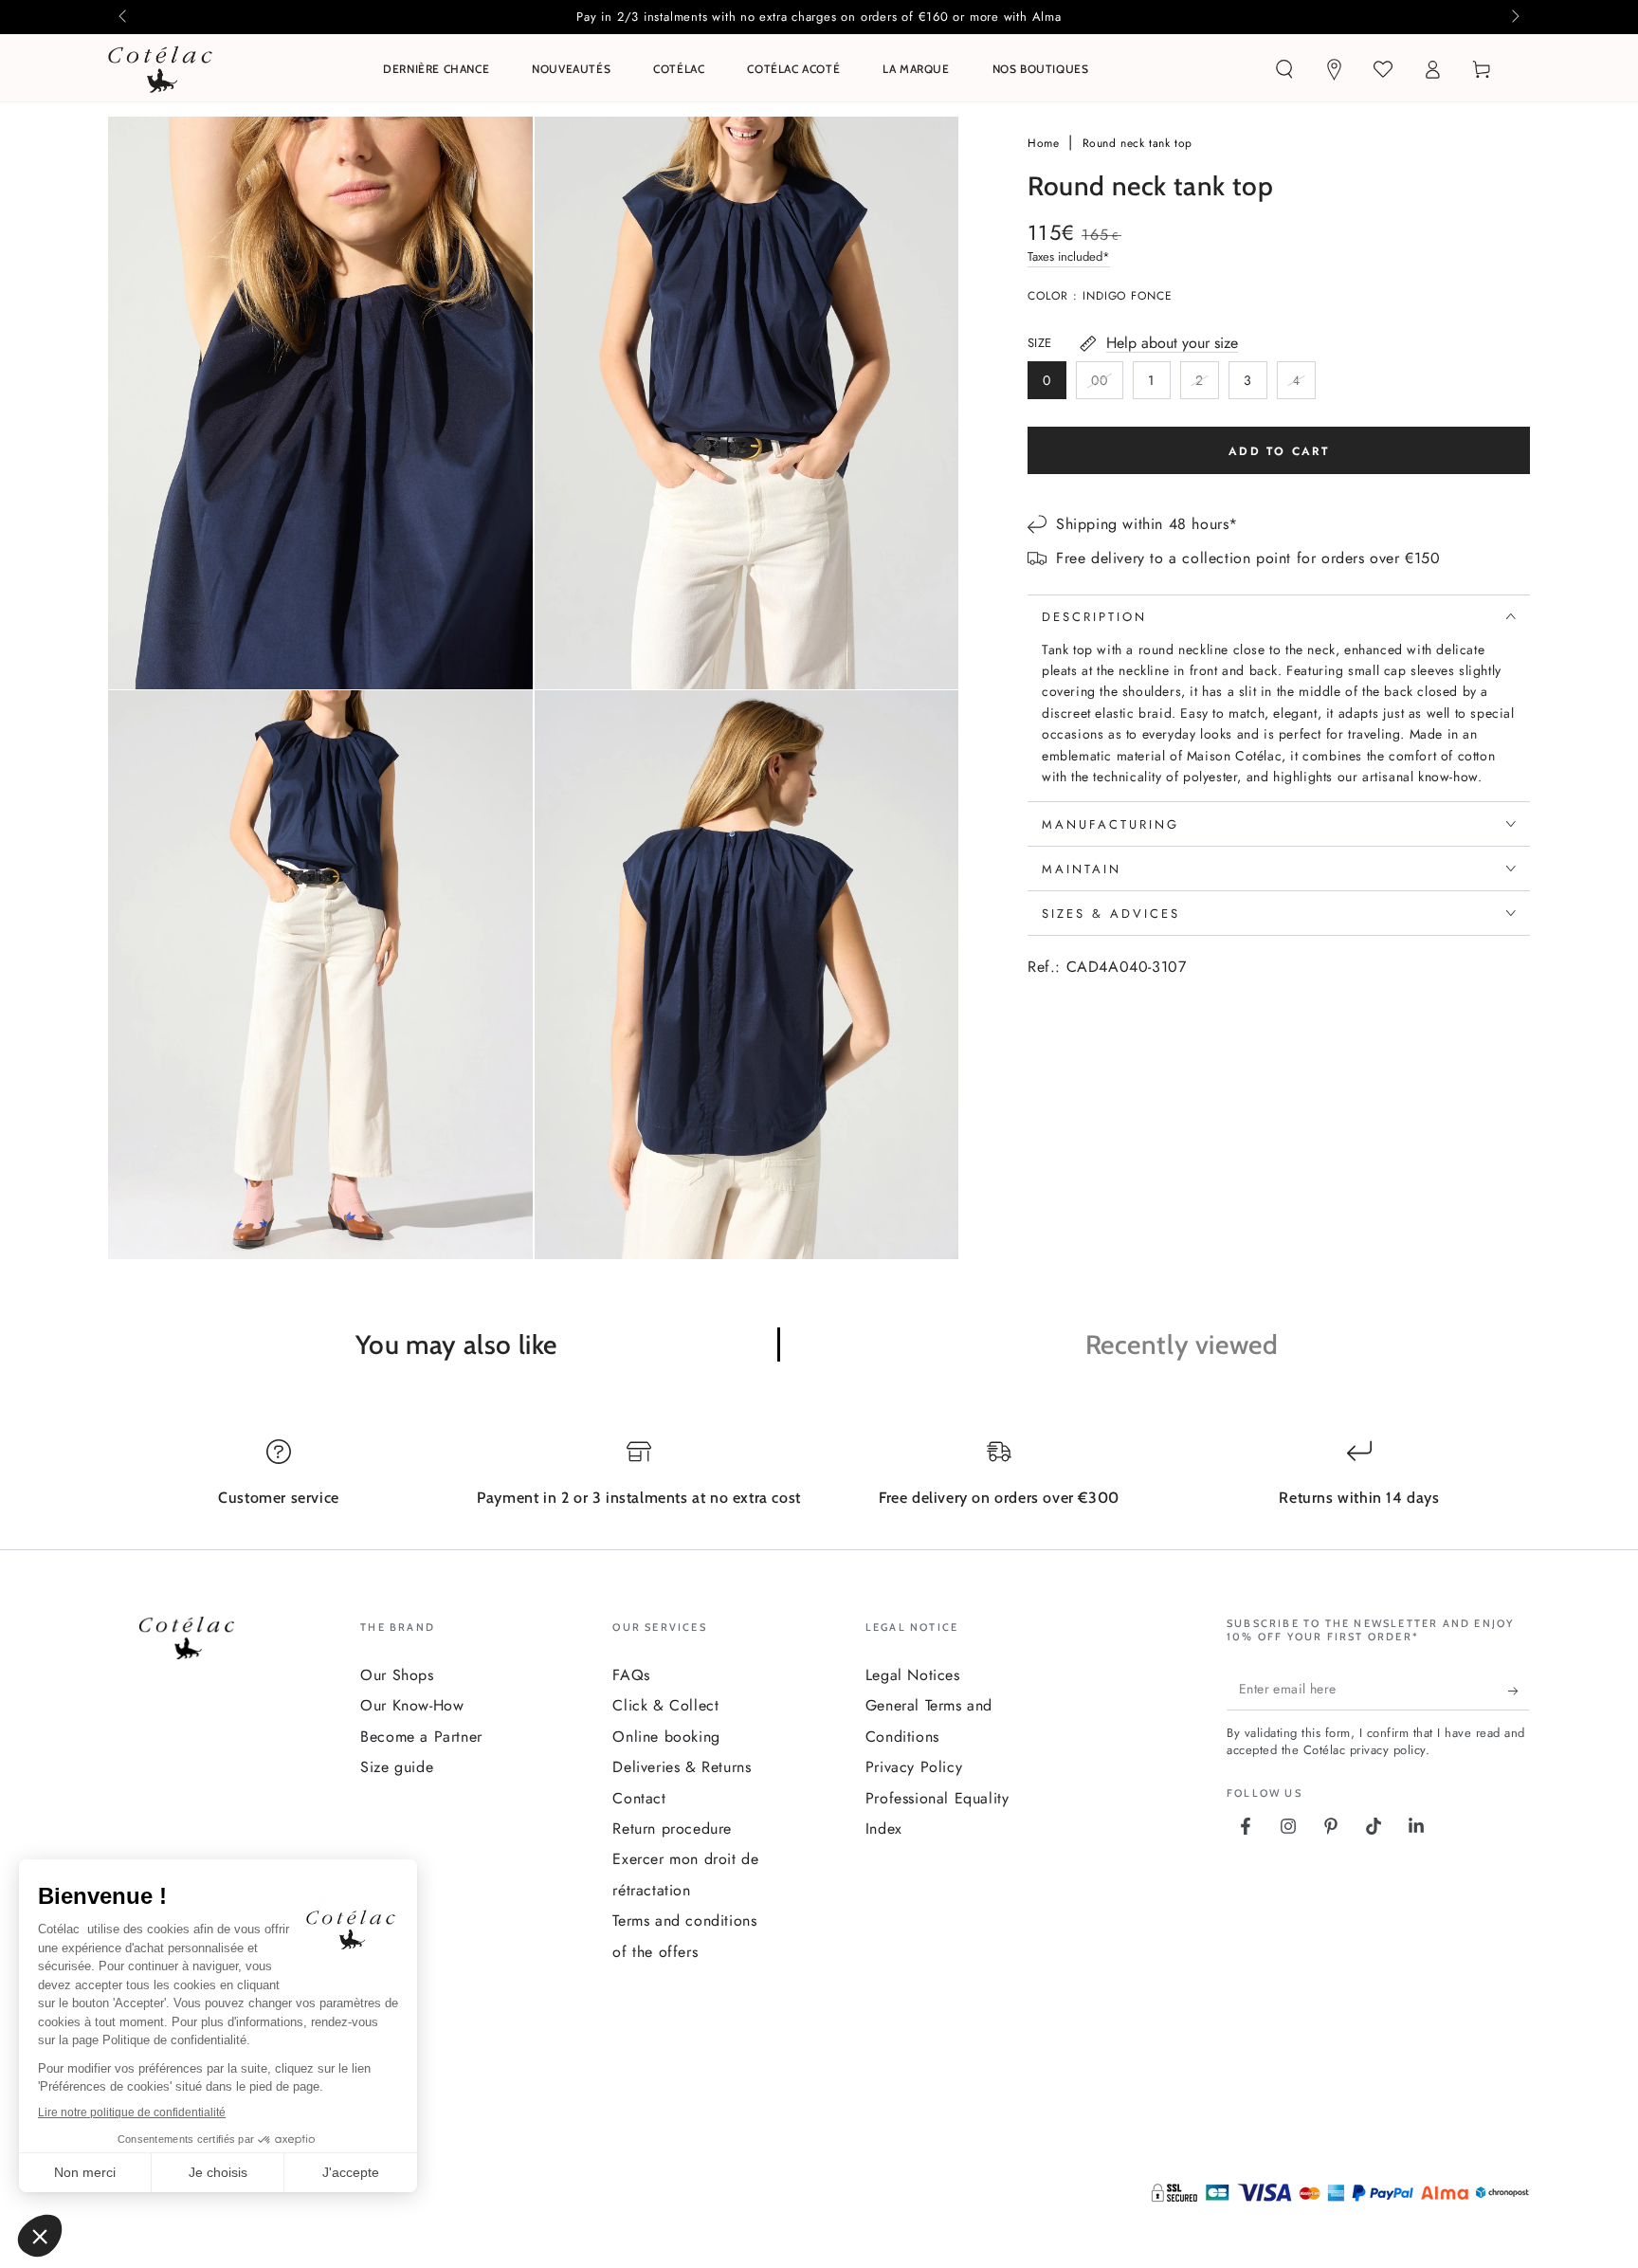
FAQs (631, 1675)
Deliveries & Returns (682, 1767)
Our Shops (397, 1675)
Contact (639, 1798)
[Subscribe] (1519, 1692)
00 (1107, 385)
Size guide (397, 1767)
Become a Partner (421, 1737)
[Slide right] (1514, 17)
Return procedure (672, 1829)
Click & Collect (665, 1705)
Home (1046, 143)
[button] (1284, 69)
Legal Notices (913, 1675)
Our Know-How (412, 1705)
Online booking (666, 1737)
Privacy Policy (914, 1767)
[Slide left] (124, 17)
